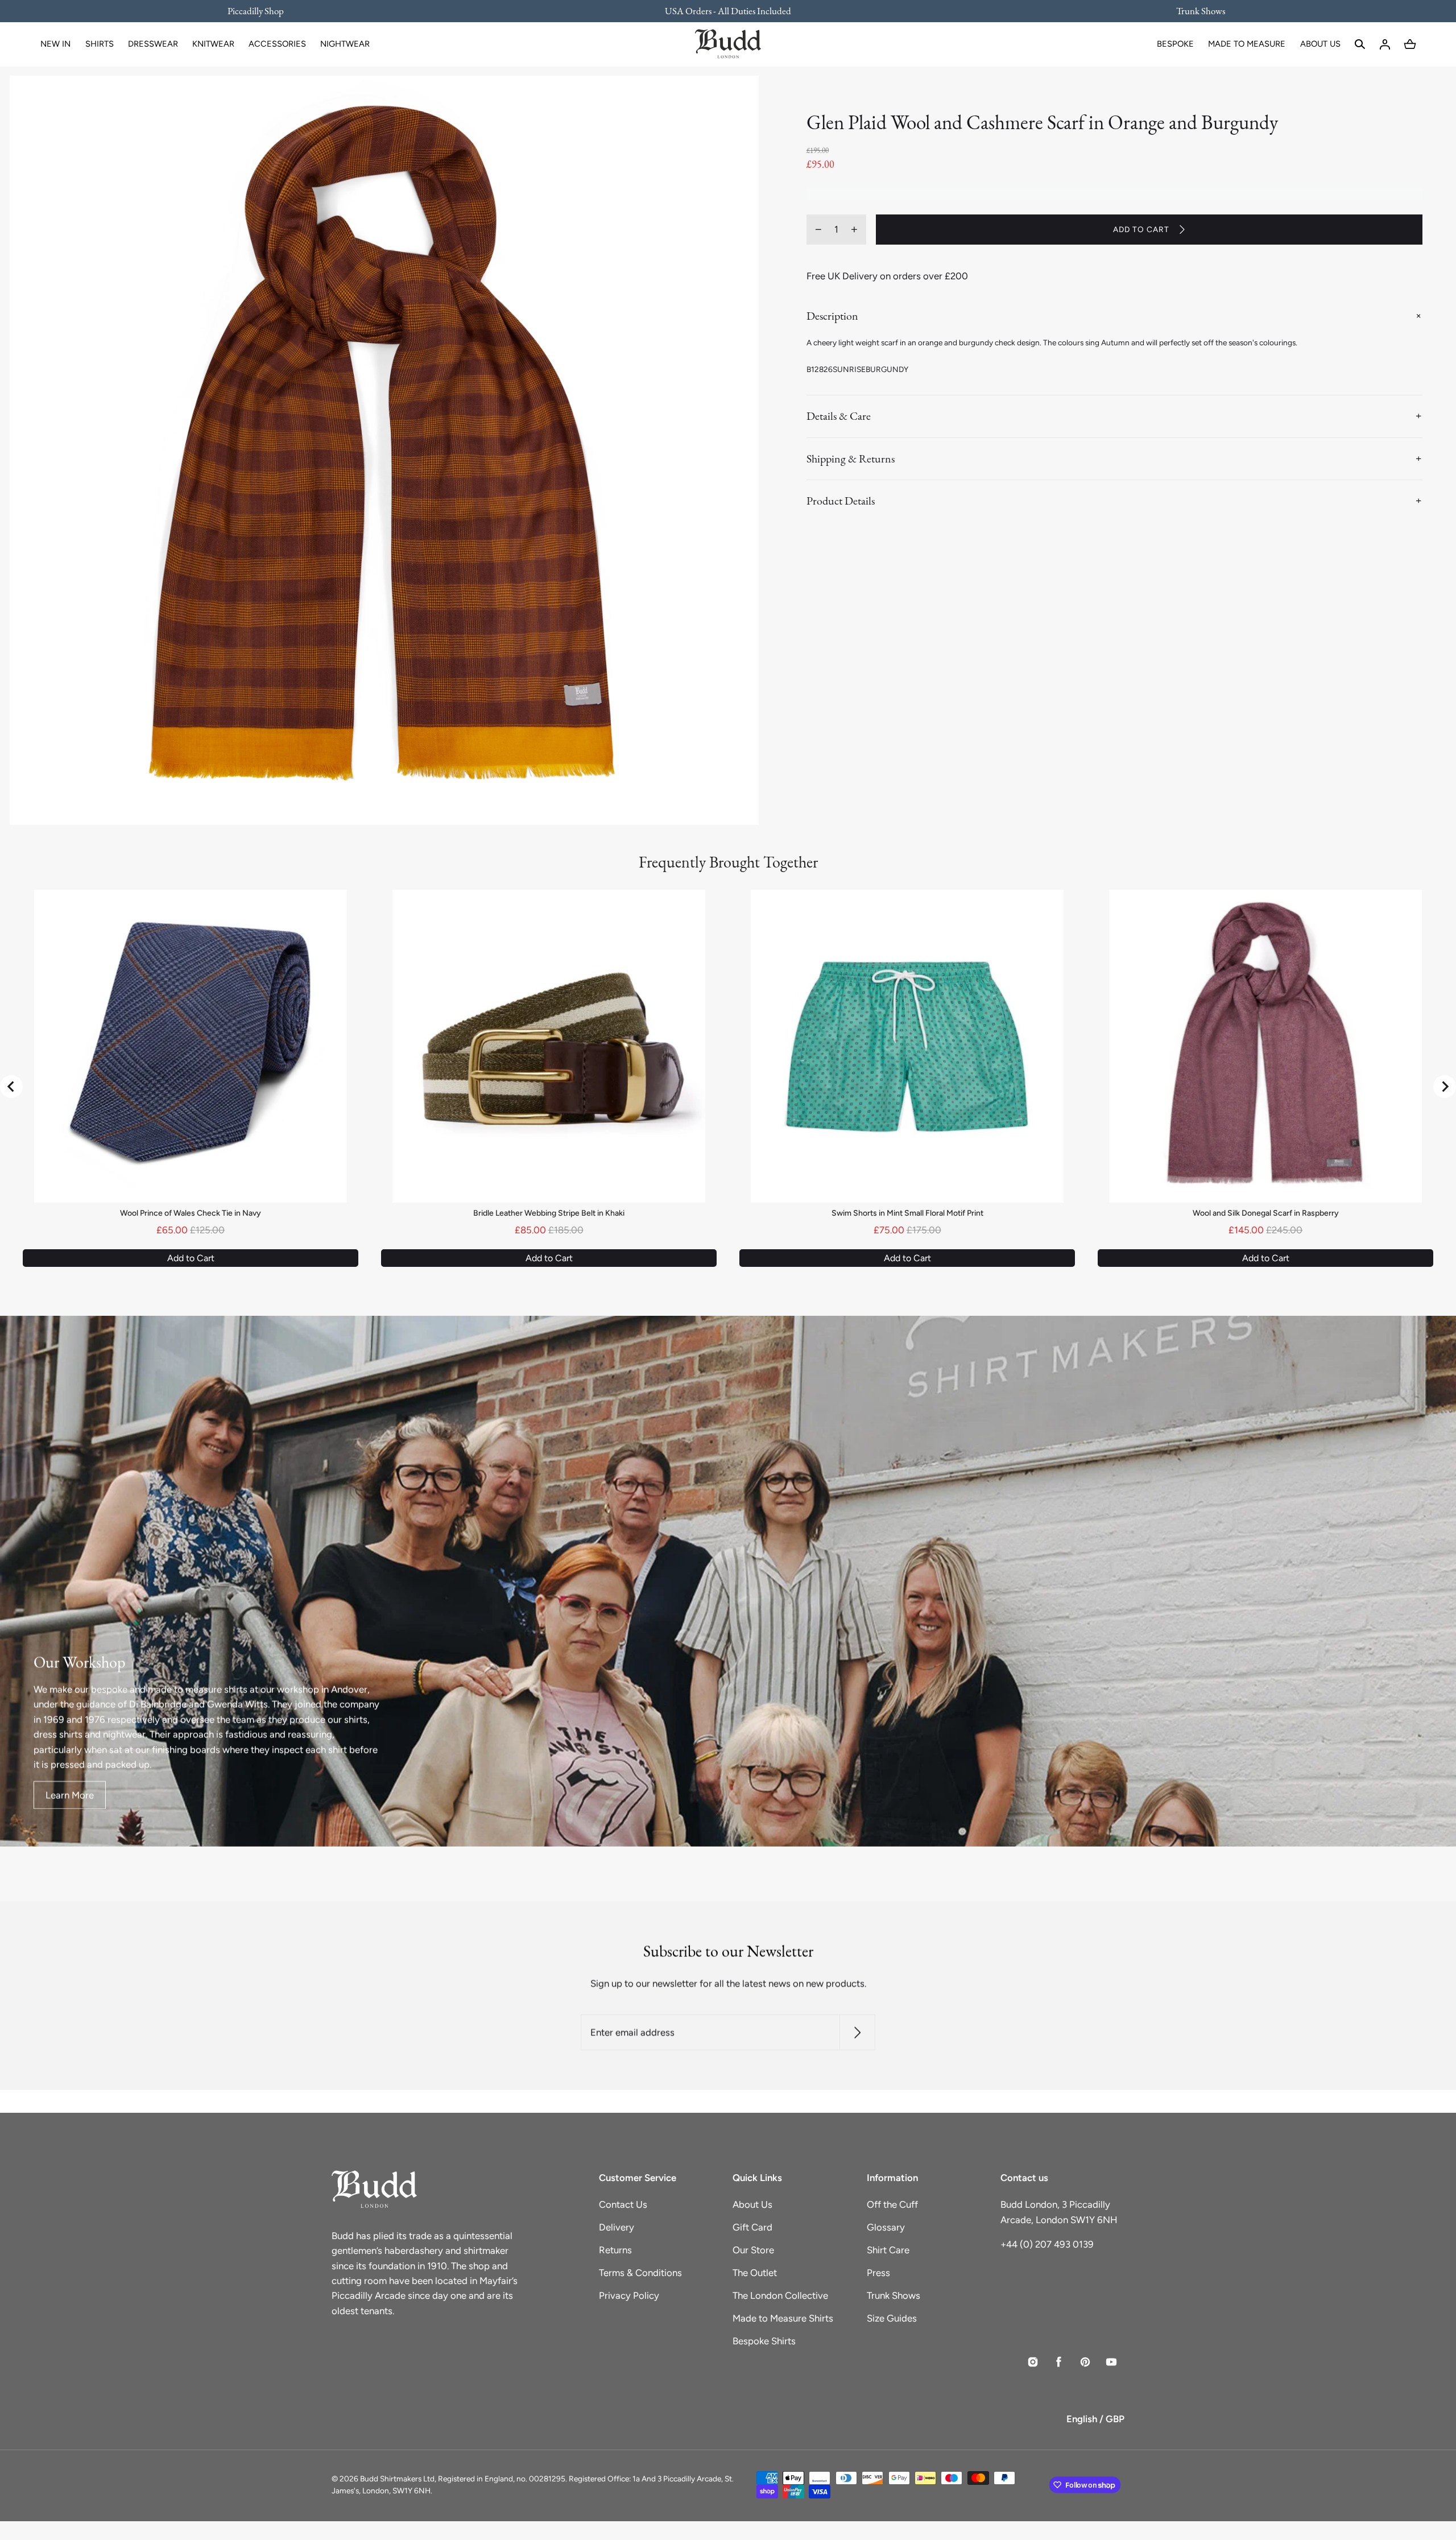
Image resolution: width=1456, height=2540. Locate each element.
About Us (752, 2204)
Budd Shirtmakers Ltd (397, 2479)
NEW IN (55, 44)
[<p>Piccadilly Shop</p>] (263, 11)
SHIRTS (100, 44)
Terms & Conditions (640, 2273)
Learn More (70, 1795)
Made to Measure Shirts (783, 2318)
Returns (615, 2250)
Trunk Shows (894, 2295)
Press (878, 2273)
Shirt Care (888, 2250)
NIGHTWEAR (345, 44)
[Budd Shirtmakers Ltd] (728, 44)
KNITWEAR (213, 44)
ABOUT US (1320, 44)
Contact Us (623, 2204)
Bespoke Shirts (764, 2341)
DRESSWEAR (153, 44)
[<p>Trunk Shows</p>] (1193, 11)
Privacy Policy (629, 2295)
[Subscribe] (857, 2033)
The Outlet (755, 2273)
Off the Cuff (892, 2204)
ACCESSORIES (277, 44)
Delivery (617, 2227)
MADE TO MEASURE (1247, 44)
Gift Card (752, 2227)
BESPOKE (1175, 44)
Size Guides (892, 2318)
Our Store (753, 2250)
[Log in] (1385, 44)
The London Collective (780, 2295)
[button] (1360, 44)
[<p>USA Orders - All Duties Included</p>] (728, 11)
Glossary (886, 2227)
